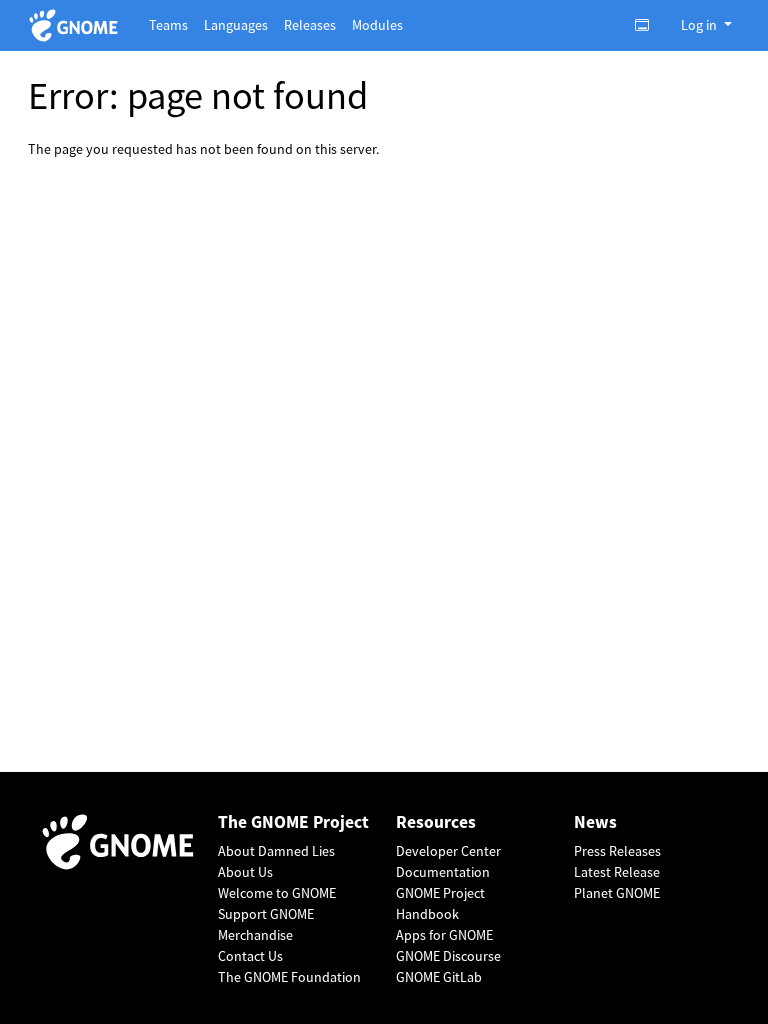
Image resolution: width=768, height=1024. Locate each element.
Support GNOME (266, 914)
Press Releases (617, 851)
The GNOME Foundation (289, 977)
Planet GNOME (617, 893)
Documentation (443, 872)
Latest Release (617, 872)
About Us (245, 872)
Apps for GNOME (444, 935)
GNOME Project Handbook (440, 903)
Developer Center (448, 851)
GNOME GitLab (439, 977)
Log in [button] (700, 25)
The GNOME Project (293, 822)
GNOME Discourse (448, 956)
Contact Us (250, 956)
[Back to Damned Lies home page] (76, 25)
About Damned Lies (276, 851)
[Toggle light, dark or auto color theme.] (648, 25)
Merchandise (255, 935)
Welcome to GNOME (277, 893)
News (595, 822)
